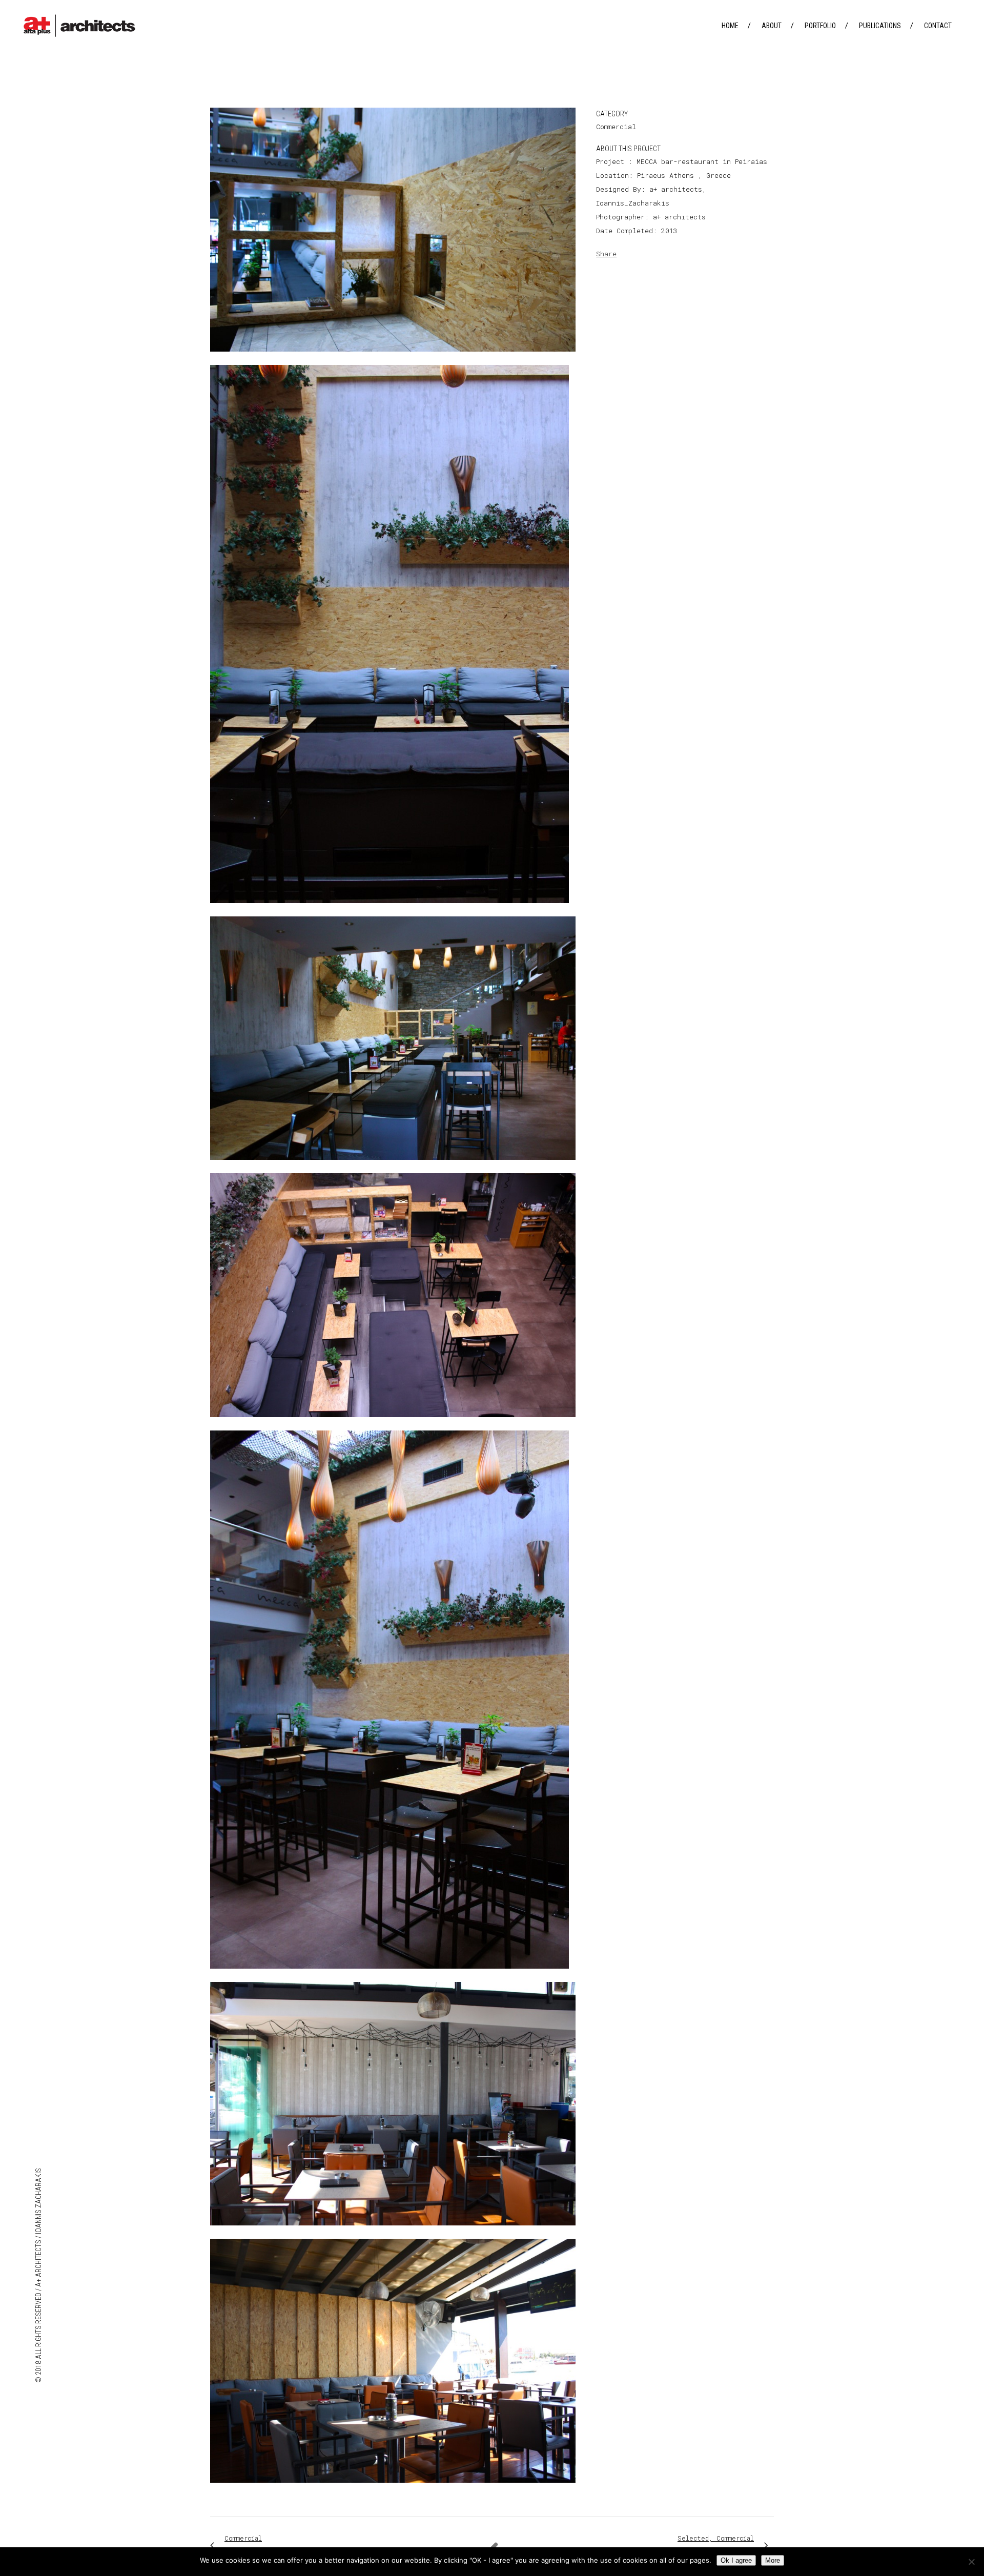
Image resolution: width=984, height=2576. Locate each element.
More (773, 2560)
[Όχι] (971, 2562)
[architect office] (393, 358)
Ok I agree (736, 2560)
